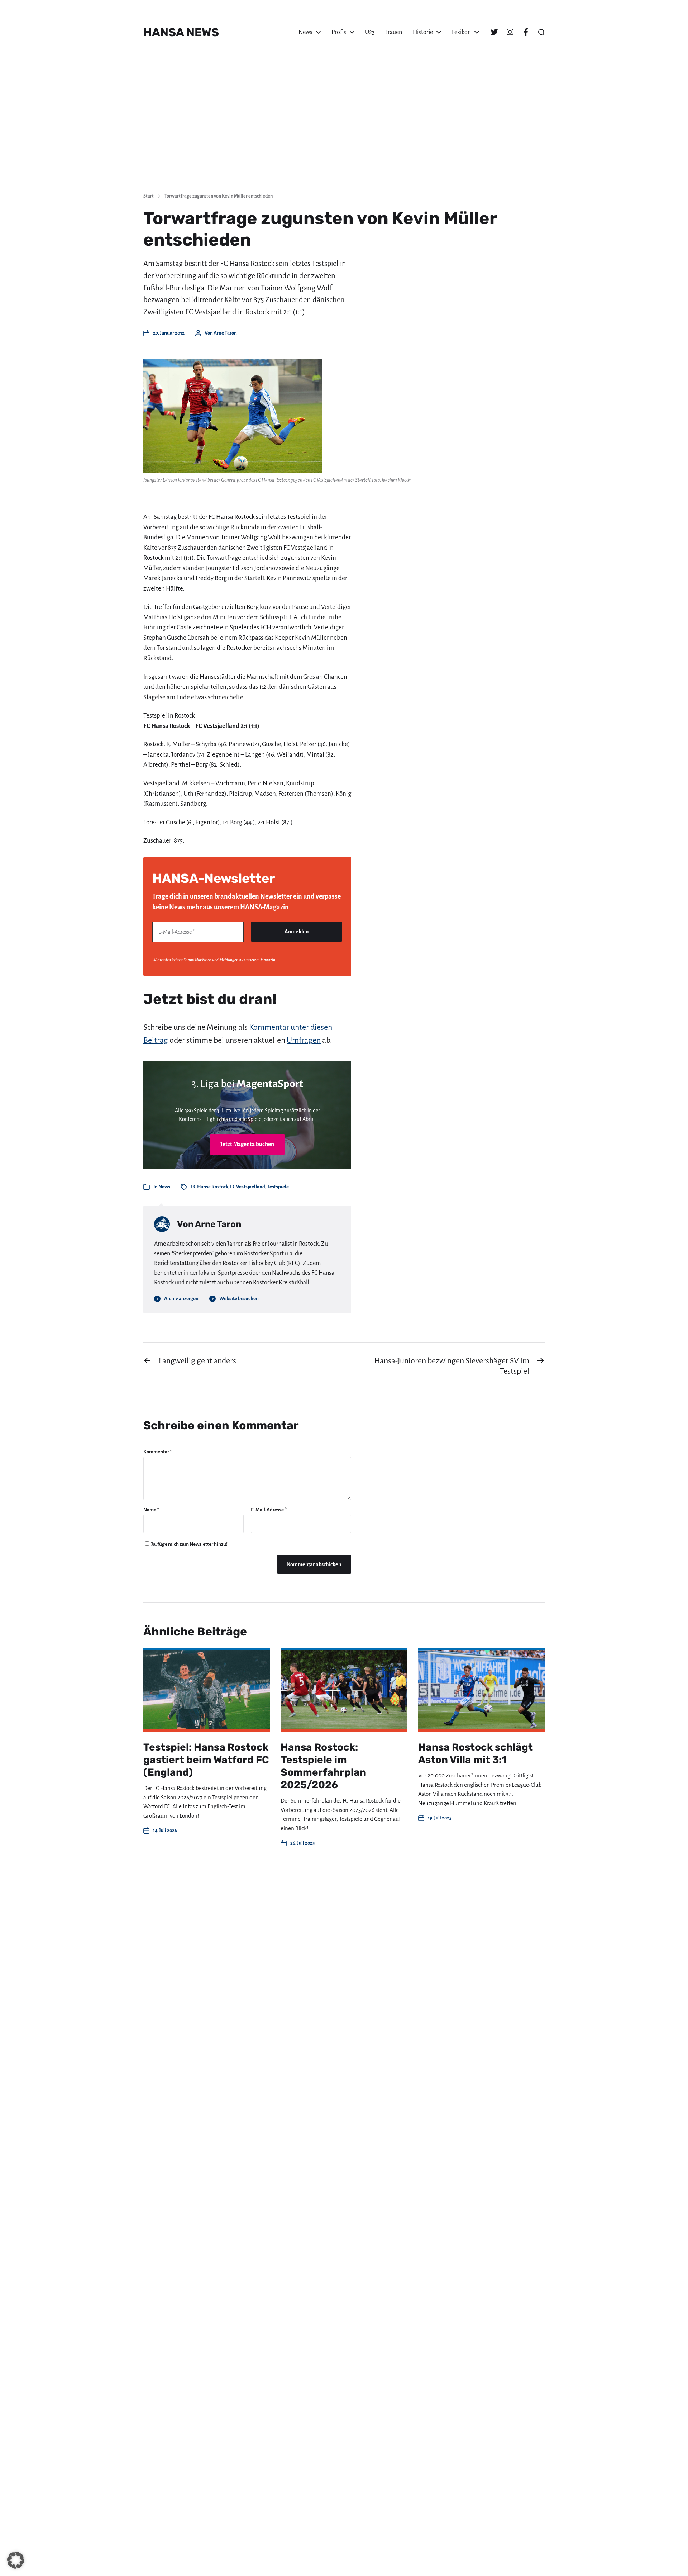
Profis (339, 32)
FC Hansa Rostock (210, 1187)
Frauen (394, 32)
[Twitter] (494, 32)
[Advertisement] (344, 133)
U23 (370, 32)
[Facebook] (526, 32)
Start (149, 196)
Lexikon (461, 32)
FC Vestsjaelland (248, 1187)
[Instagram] (510, 32)
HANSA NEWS (181, 32)
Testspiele (278, 1187)
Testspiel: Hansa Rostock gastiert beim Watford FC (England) (206, 1760)
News (305, 32)
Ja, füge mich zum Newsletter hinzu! (189, 1544)
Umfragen (304, 1040)
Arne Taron (225, 333)
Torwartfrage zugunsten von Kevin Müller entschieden (219, 196)
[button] (541, 32)
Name (151, 1510)
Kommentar (158, 1452)
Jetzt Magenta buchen (247, 1144)
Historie (423, 32)
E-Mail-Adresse (269, 1510)
